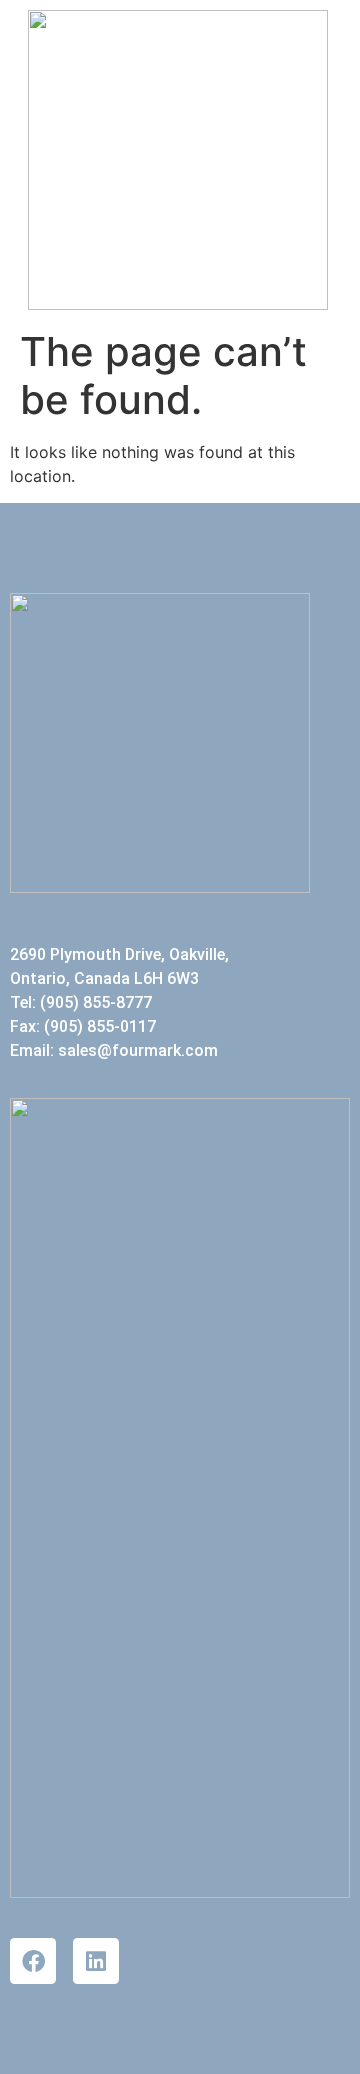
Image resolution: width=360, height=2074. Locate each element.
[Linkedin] (96, 1961)
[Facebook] (33, 1961)
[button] (315, 160)
